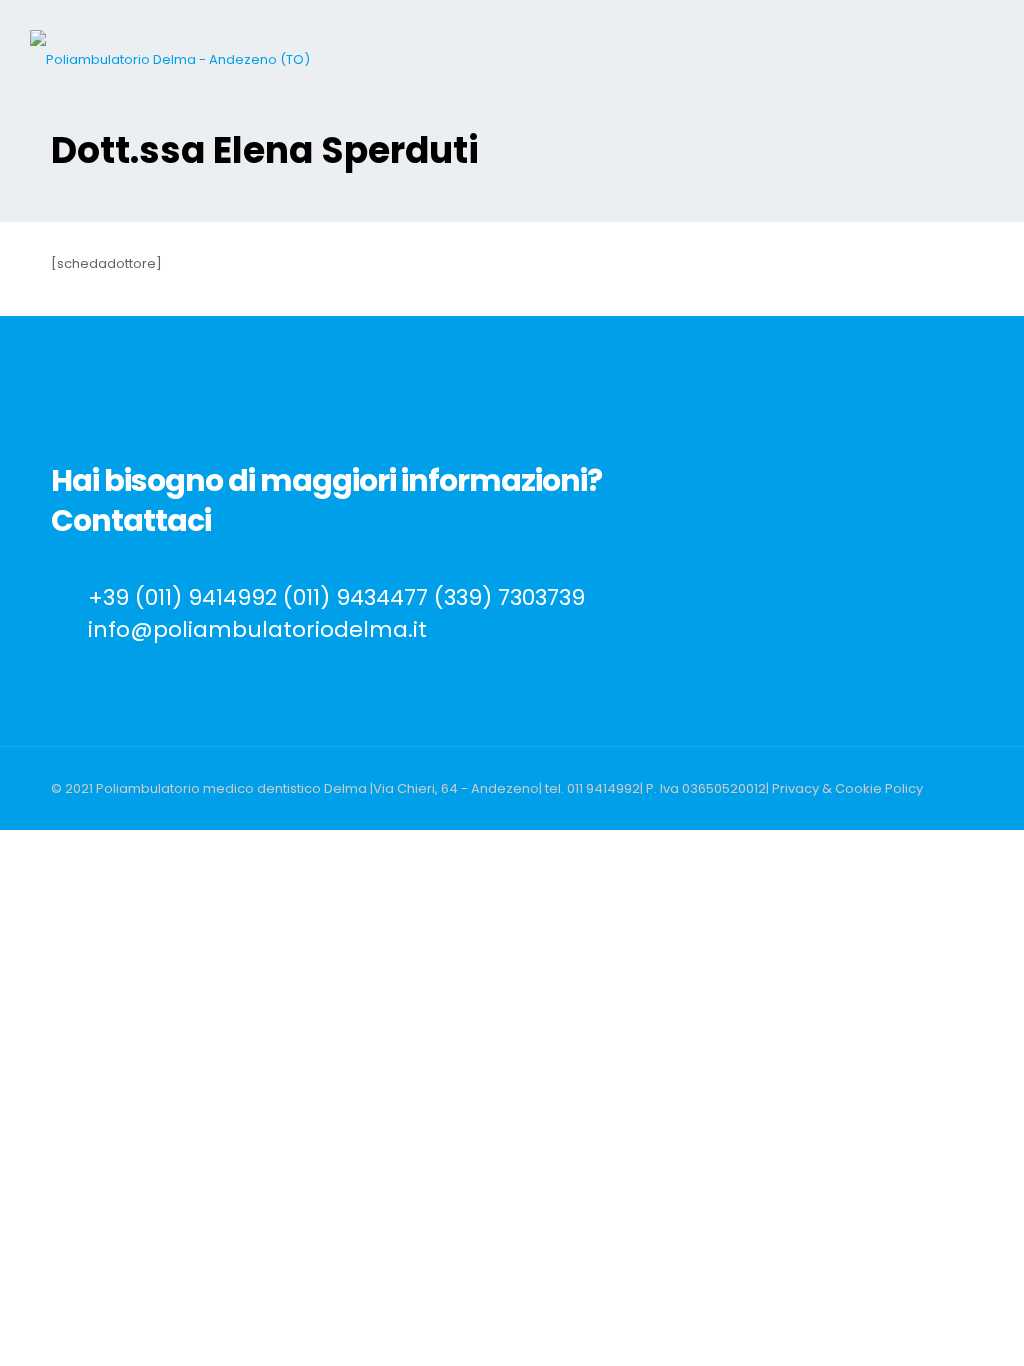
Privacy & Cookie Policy (847, 788)
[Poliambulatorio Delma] (170, 60)
